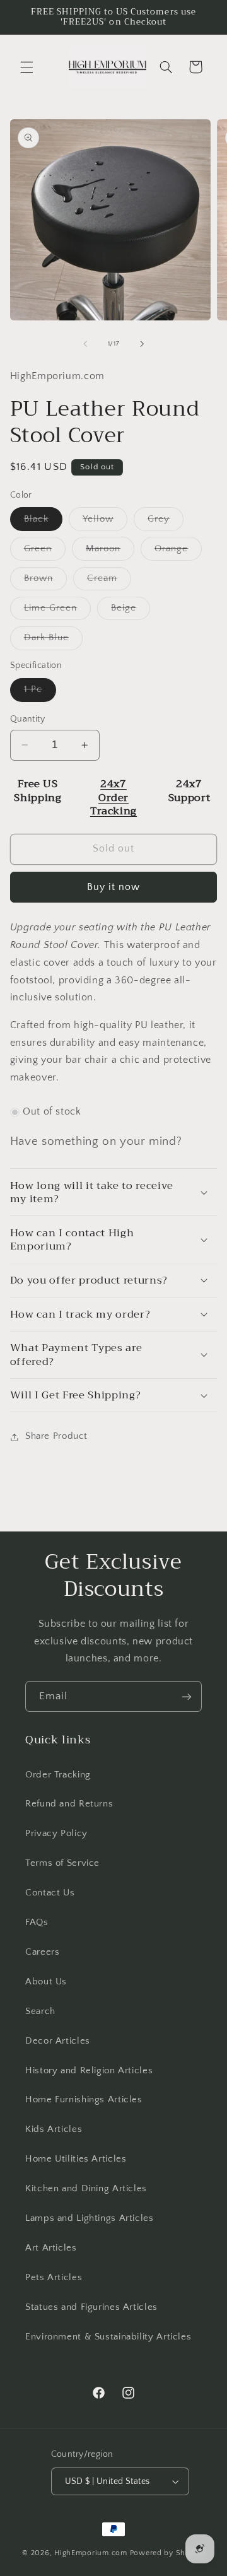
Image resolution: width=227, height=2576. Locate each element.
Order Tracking (58, 1775)
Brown (45, 582)
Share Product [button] (56, 1436)
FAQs (37, 1923)
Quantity (27, 719)
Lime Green (58, 611)
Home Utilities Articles (76, 2159)
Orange (178, 552)
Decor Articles (58, 2041)
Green (45, 552)
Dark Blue (53, 641)
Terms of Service (62, 1863)
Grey (166, 522)
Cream (109, 582)
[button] (26, 67)
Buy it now (114, 887)
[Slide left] (85, 344)
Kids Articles (54, 2129)
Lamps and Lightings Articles (90, 2218)
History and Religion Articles (89, 2071)
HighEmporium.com (91, 2553)
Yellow (105, 522)
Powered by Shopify (167, 2553)
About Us (46, 1982)
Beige (131, 611)
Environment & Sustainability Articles (108, 2337)
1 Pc (40, 693)
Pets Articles (54, 2278)
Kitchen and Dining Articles (86, 2189)
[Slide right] (142, 344)
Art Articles (51, 2248)
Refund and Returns (69, 1804)
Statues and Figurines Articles (91, 2307)
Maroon (110, 552)
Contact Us (50, 1893)
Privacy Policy (56, 1834)
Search (40, 2011)
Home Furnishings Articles (84, 2100)
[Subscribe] (187, 1696)
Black (43, 522)
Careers (42, 1952)
